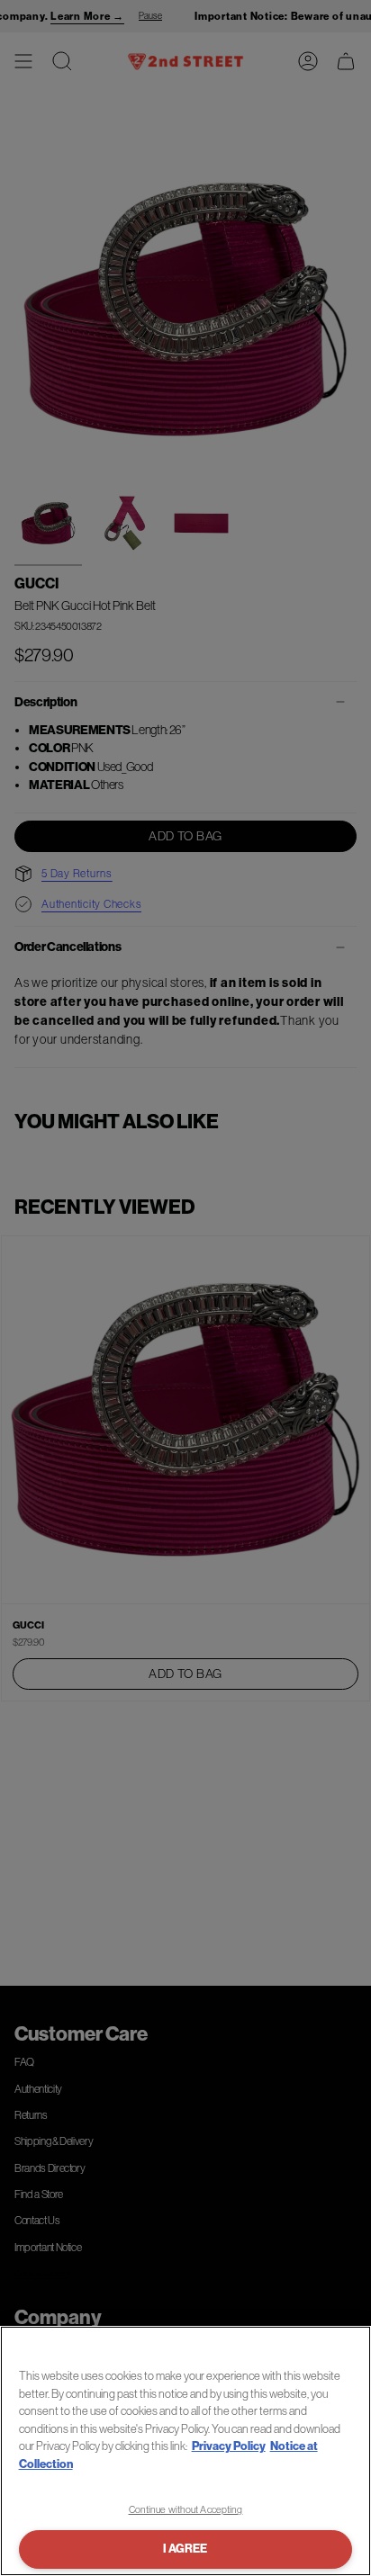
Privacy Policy (229, 2446)
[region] (185, 2451)
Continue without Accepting (186, 2509)
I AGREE (185, 2549)
